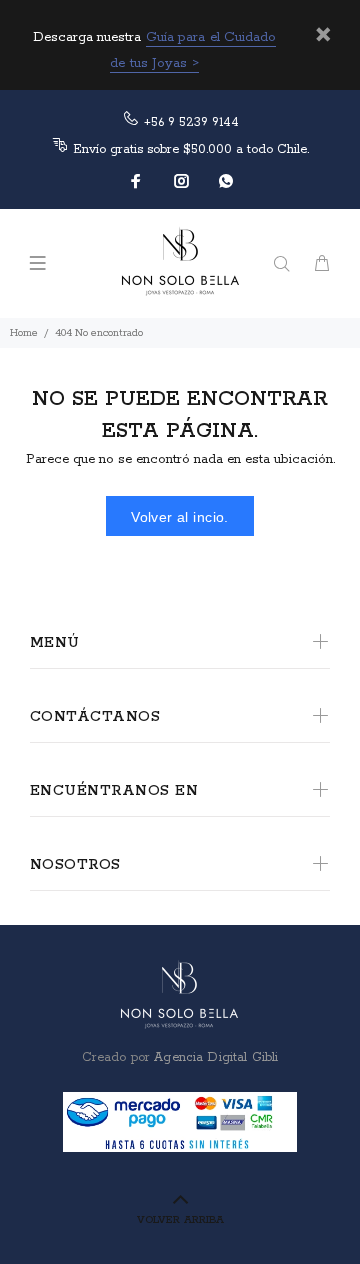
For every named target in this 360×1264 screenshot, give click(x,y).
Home (24, 333)
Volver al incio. (180, 517)
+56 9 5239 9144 (191, 122)
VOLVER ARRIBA (180, 1220)
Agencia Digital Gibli (214, 1057)
